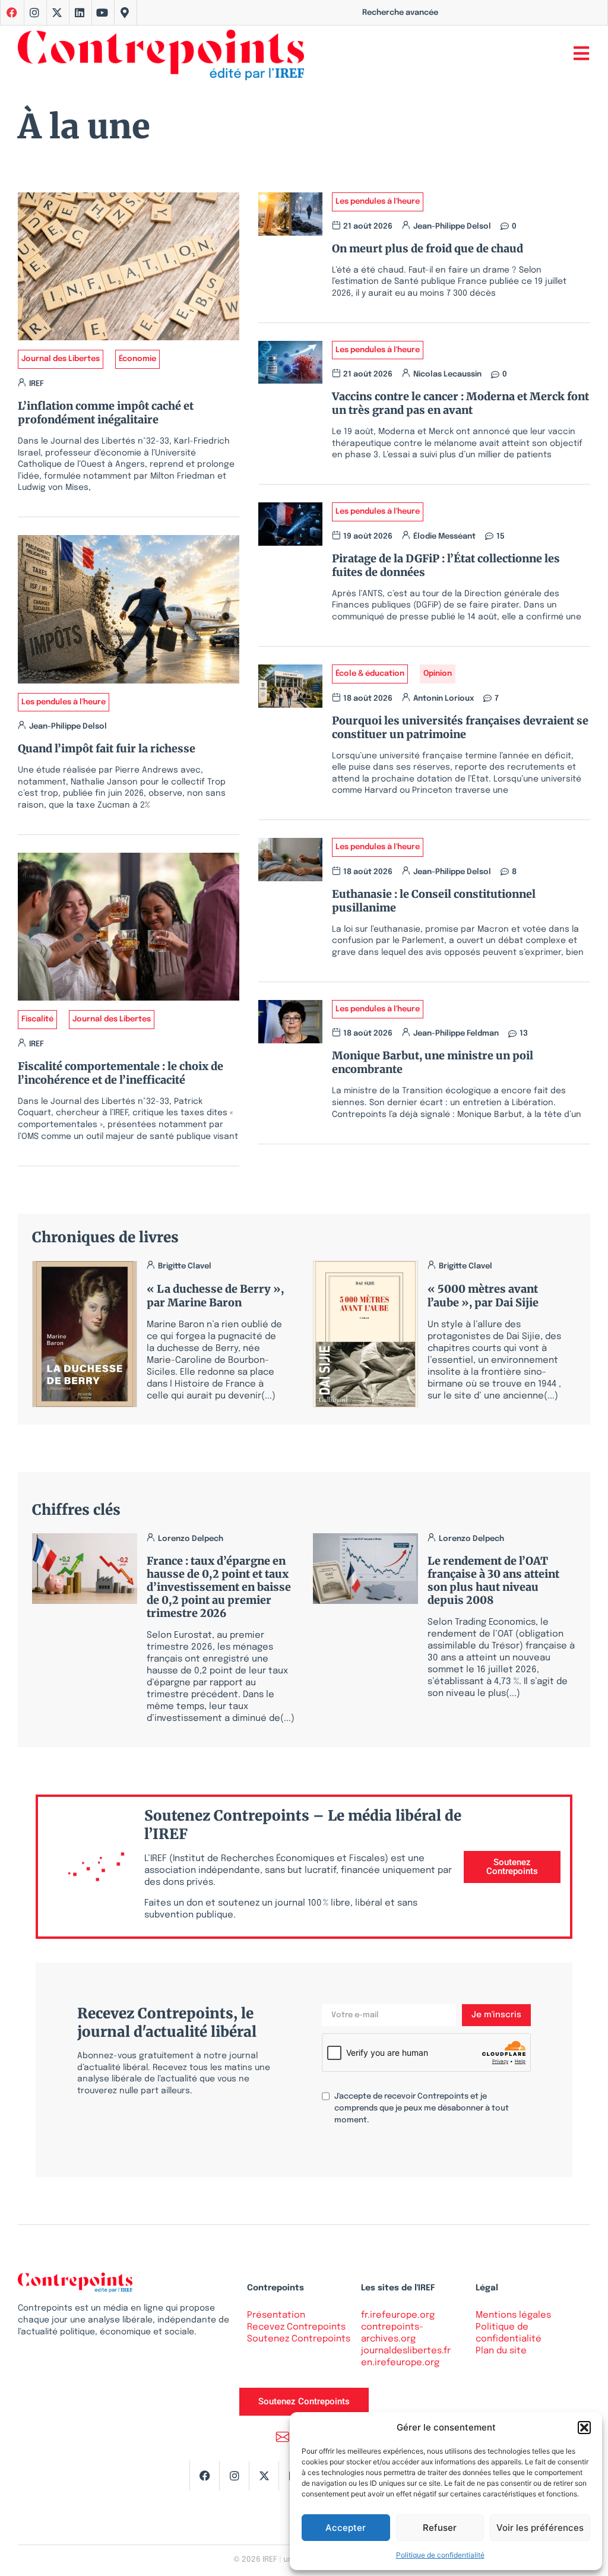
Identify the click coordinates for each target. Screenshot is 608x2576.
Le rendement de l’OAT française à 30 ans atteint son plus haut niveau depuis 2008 (493, 1580)
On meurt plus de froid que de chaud (427, 249)
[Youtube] (102, 12)
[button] (584, 2428)
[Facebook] (204, 2476)
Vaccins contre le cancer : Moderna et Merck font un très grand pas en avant (460, 403)
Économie (137, 359)
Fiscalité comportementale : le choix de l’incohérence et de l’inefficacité (121, 1073)
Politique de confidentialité (440, 2555)
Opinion (438, 674)
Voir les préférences (540, 2528)
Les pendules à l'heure (64, 702)
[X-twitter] (57, 12)
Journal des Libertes (61, 359)
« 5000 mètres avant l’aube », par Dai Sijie (483, 1296)
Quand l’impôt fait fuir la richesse (107, 749)
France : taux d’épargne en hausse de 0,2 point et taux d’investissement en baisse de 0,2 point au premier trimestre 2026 (219, 1587)
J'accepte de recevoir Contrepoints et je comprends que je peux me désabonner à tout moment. (422, 2108)
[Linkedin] (80, 12)
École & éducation (370, 674)
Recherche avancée (400, 13)
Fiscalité (37, 1019)
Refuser (440, 2528)
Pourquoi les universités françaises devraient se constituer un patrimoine (460, 727)
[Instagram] (34, 12)
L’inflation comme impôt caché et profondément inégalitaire (106, 413)
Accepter (346, 2528)
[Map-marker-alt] (125, 12)
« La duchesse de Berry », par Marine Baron (215, 1296)
